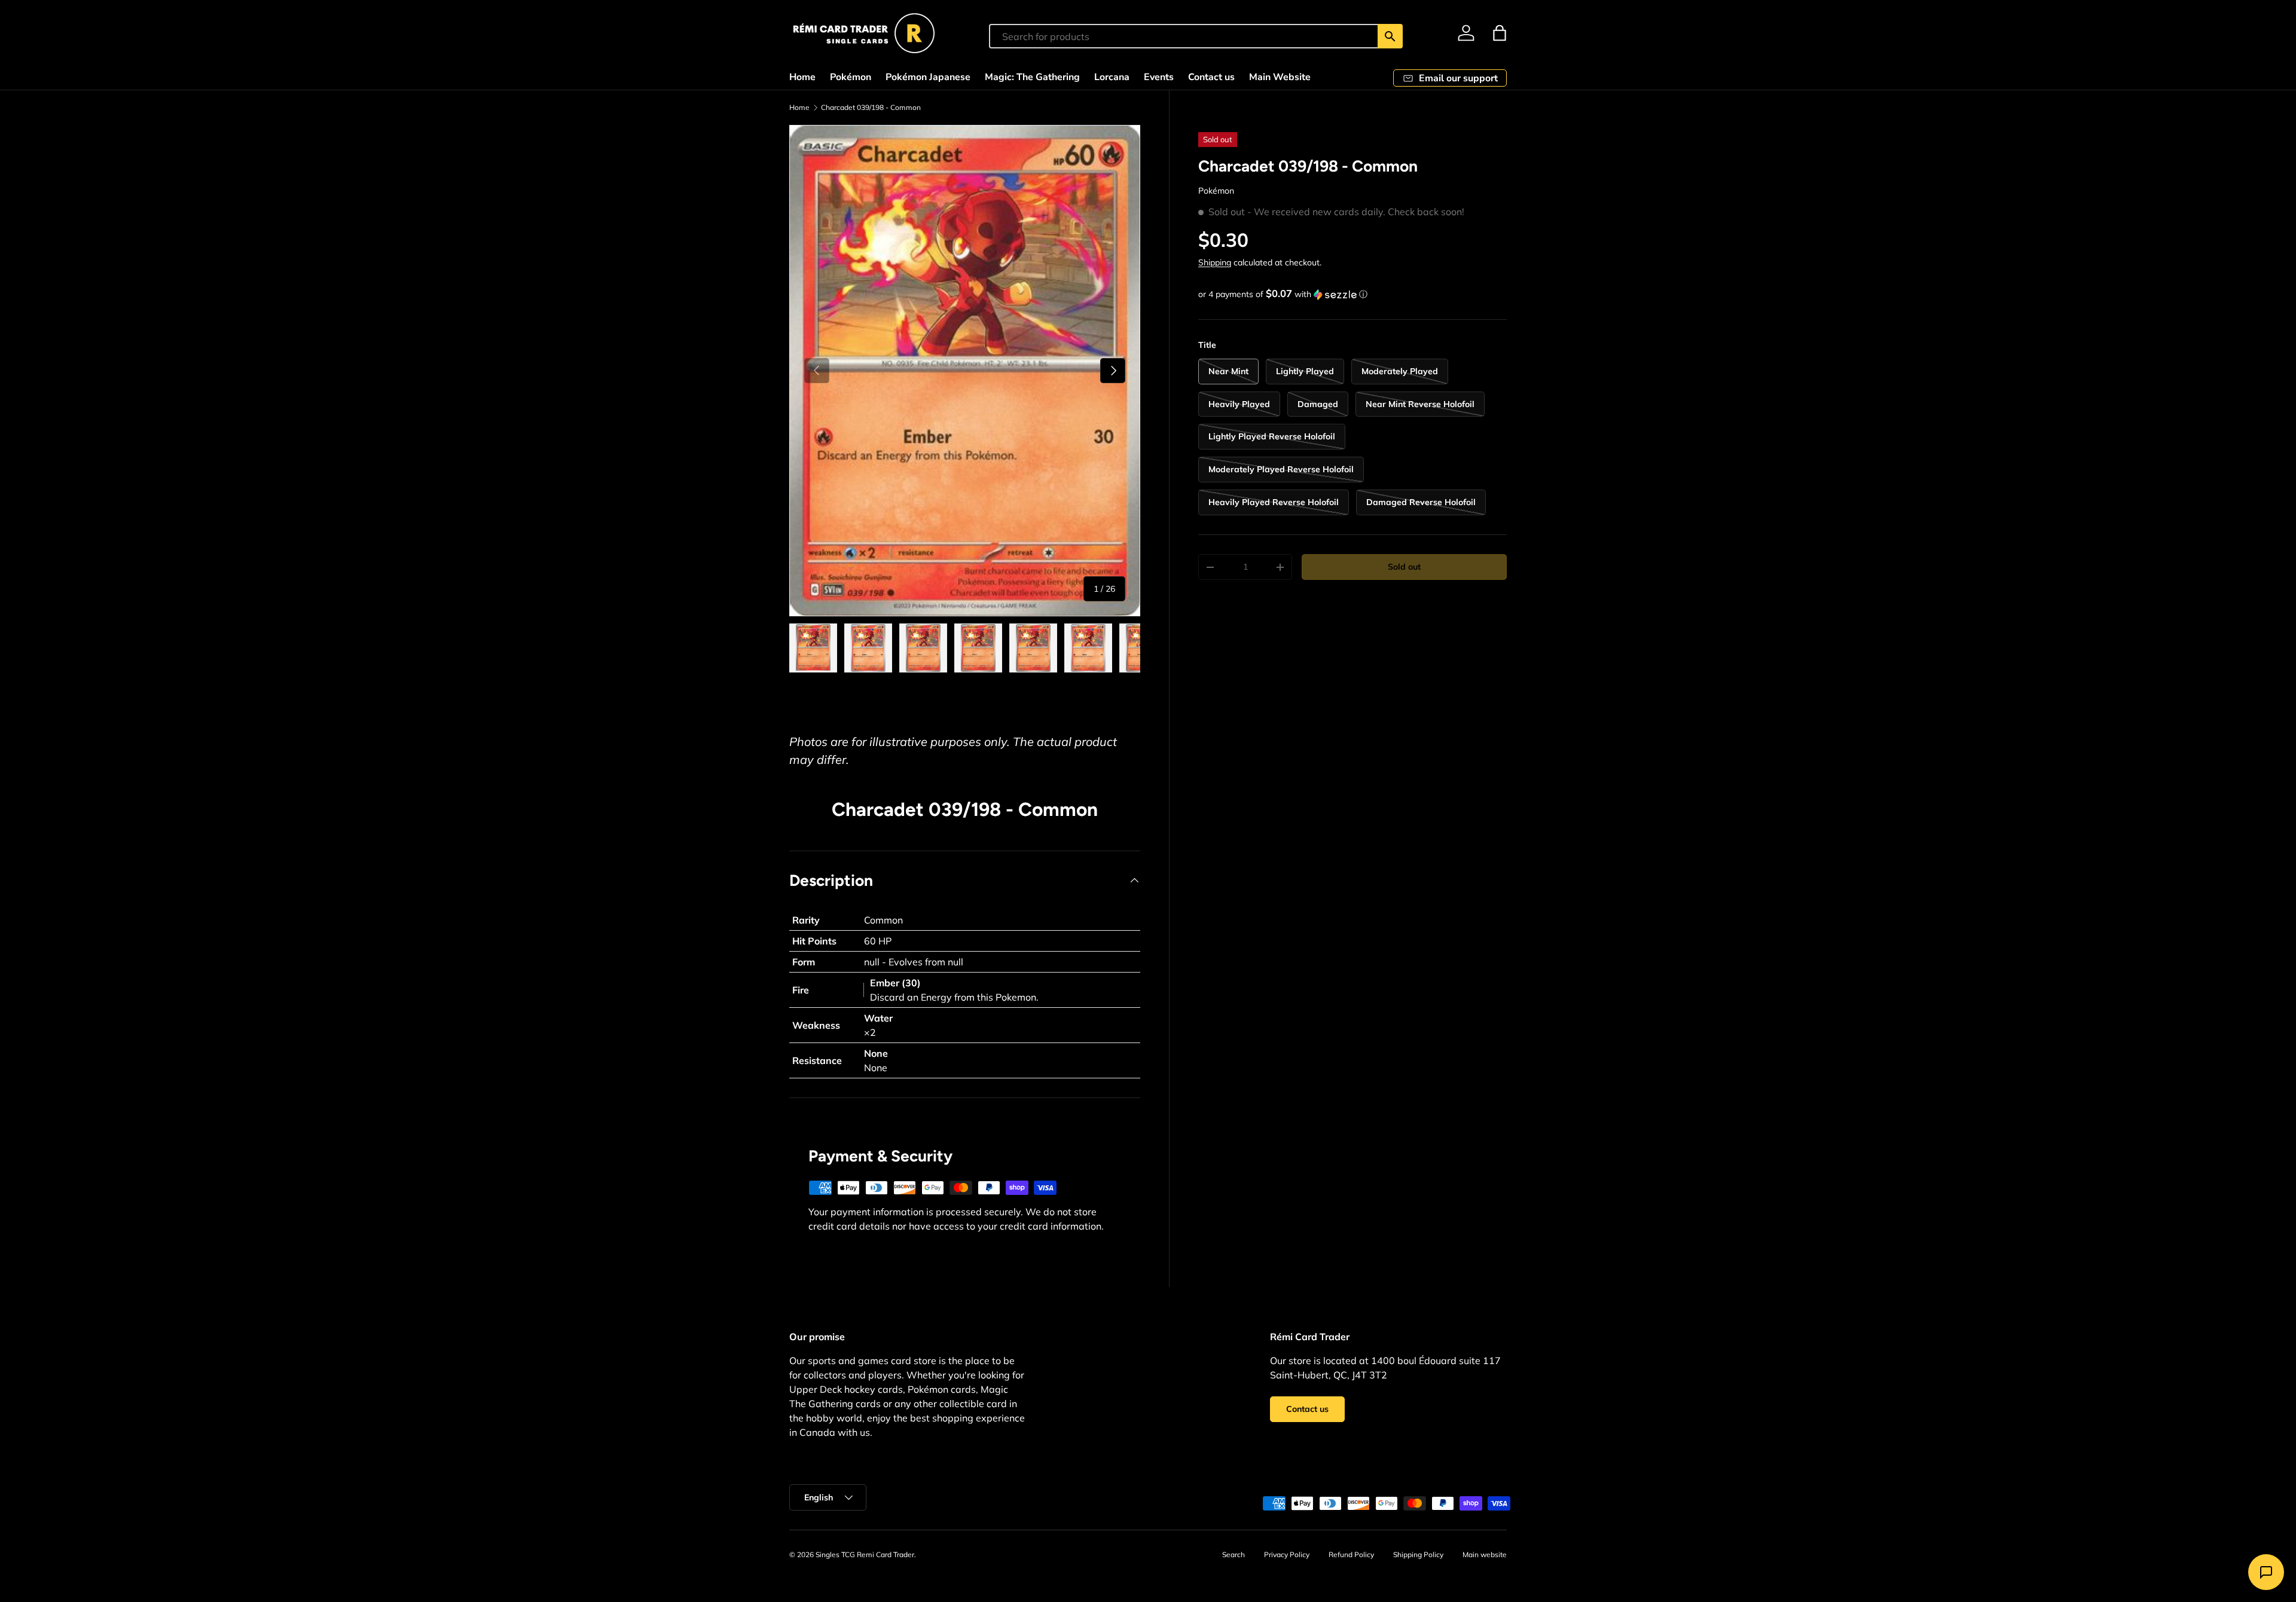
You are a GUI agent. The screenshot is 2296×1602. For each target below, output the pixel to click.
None (876, 1053)
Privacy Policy (1287, 1554)
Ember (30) (895, 983)
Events (1159, 77)
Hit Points (814, 941)
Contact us (1211, 77)
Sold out (1404, 567)
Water (878, 1018)
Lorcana (1112, 77)
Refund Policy (1351, 1554)
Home (802, 77)
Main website (1485, 1554)
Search (1234, 1554)
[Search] (1390, 36)
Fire (801, 990)
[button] (1500, 33)
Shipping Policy (1418, 1554)
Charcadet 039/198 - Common (871, 108)
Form (804, 962)
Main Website (1280, 77)
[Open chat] (2266, 1572)
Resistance (817, 1060)
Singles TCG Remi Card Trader (865, 1554)
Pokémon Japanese (928, 77)
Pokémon (851, 77)
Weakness (816, 1025)
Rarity (806, 920)
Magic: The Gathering (1032, 77)
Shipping (1215, 262)
